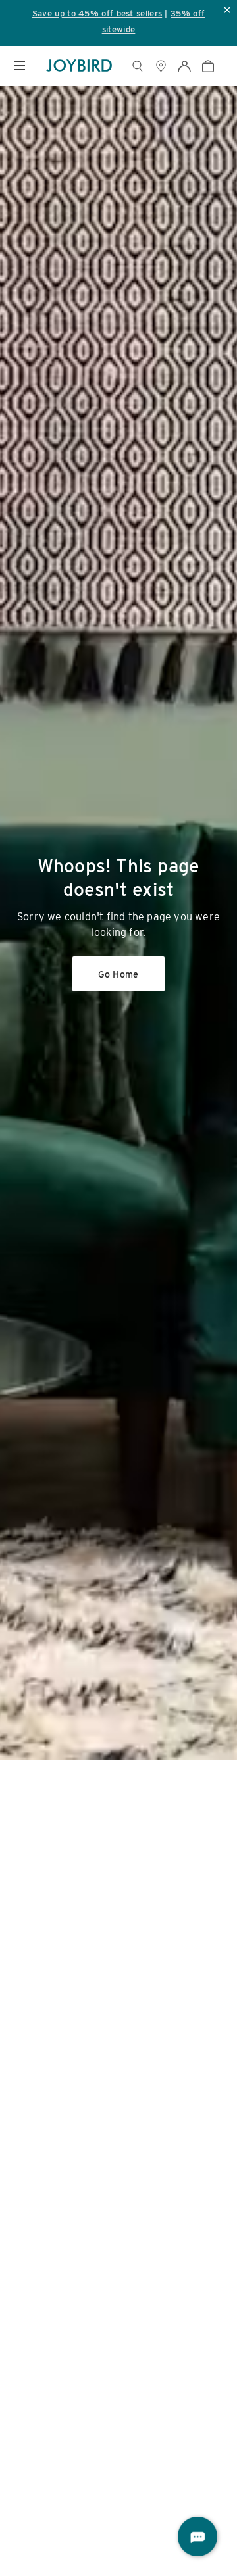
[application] (197, 2537)
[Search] (137, 66)
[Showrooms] (161, 66)
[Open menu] (20, 66)
